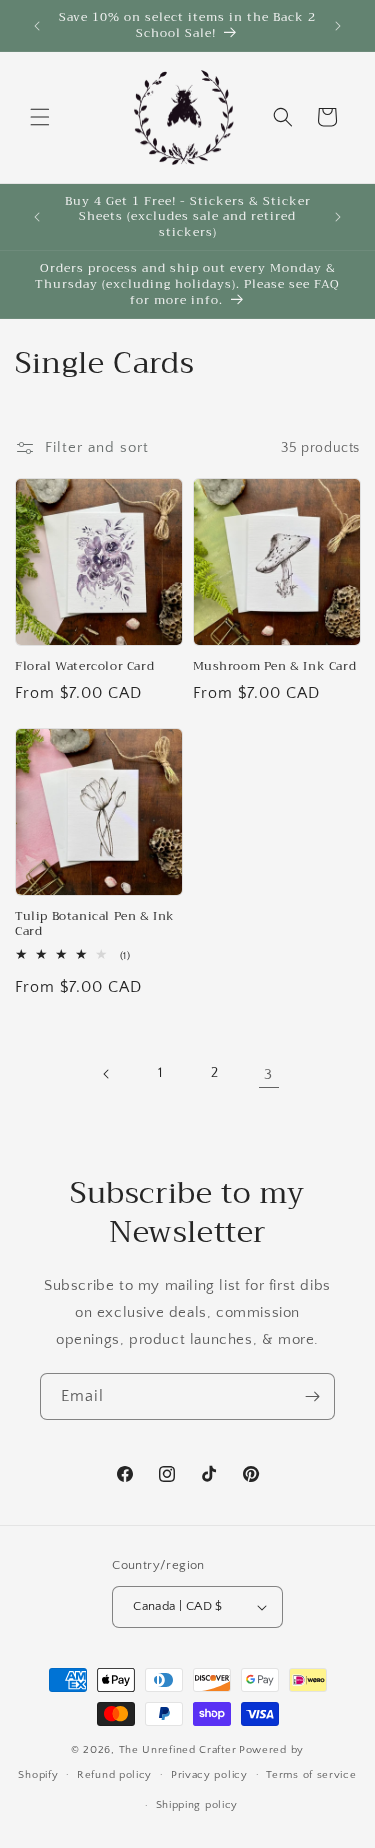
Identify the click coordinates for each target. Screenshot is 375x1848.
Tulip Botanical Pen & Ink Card (95, 924)
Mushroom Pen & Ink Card (275, 667)
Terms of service (311, 1775)
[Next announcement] (338, 26)
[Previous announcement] (37, 26)
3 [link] (268, 1074)
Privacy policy (209, 1775)
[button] (40, 117)
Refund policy (114, 1775)
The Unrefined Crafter (178, 1750)
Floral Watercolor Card (84, 667)
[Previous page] (107, 1074)
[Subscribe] (312, 1396)
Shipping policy (197, 1805)
